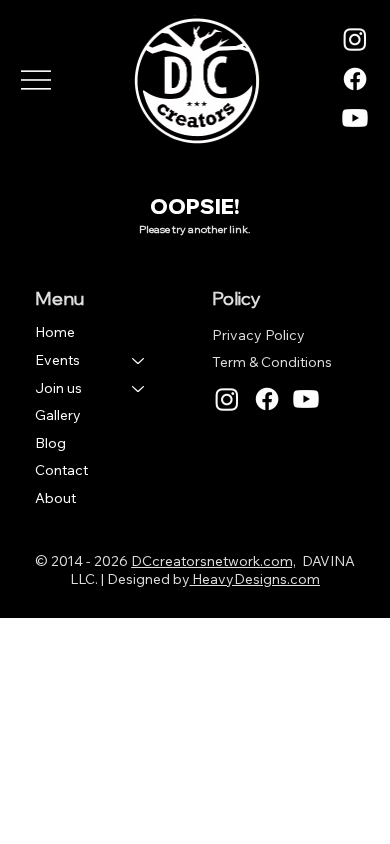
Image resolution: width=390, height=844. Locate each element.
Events (57, 360)
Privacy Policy (258, 335)
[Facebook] (355, 79)
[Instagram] (355, 39)
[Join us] (139, 389)
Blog (50, 443)
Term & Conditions (272, 362)
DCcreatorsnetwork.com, (213, 561)
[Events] (139, 361)
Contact (61, 470)
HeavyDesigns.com (254, 579)
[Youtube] (355, 118)
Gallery (58, 415)
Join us (58, 388)
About (55, 498)
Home (55, 332)
